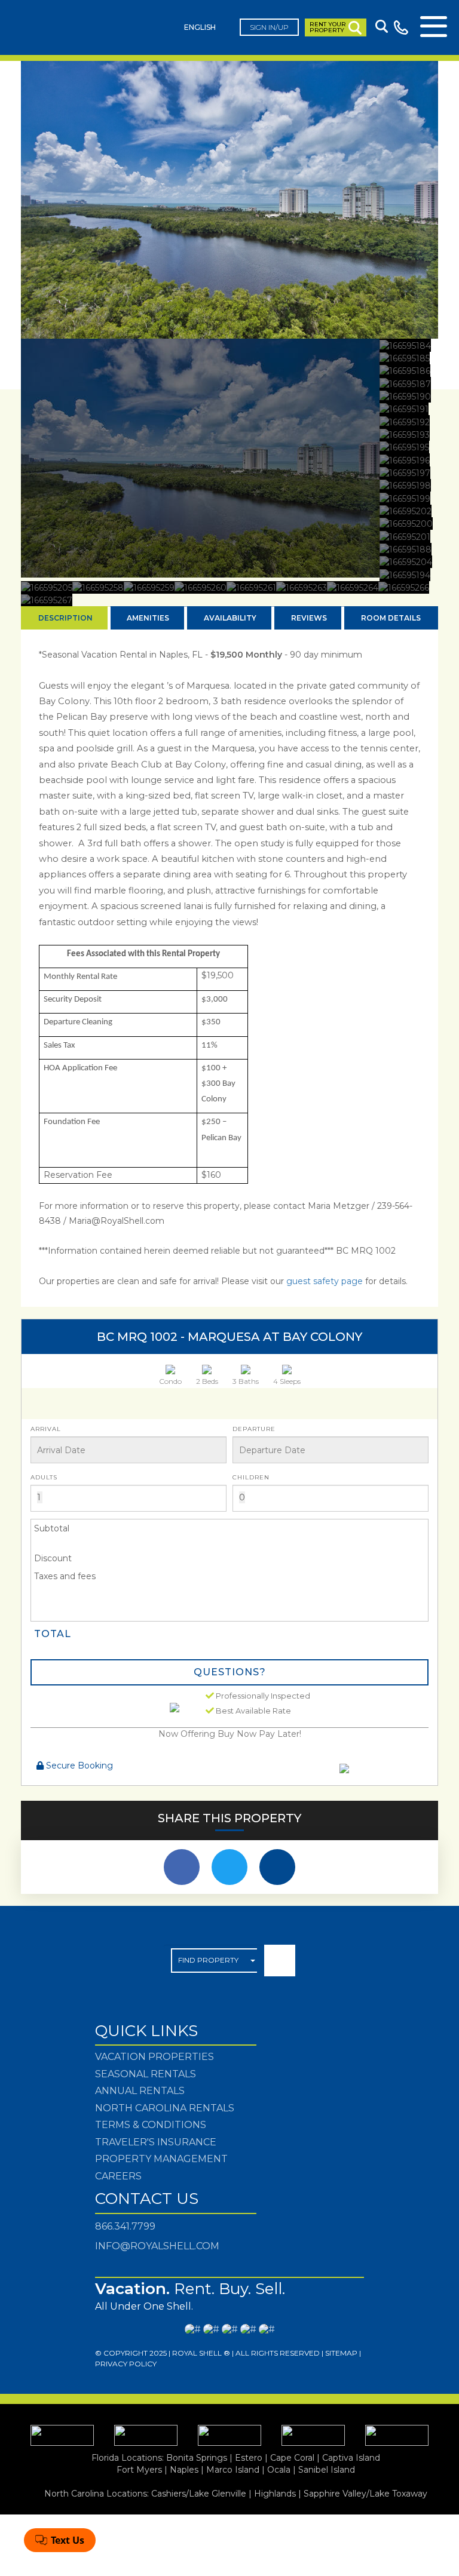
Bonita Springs (197, 2458)
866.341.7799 (125, 2226)
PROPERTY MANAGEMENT (161, 2159)
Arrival (46, 1429)
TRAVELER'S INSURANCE (156, 2142)
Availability (230, 618)
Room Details (391, 618)
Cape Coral (292, 2458)
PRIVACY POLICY (126, 2364)
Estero (249, 2458)
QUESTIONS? (230, 1672)
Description (65, 618)
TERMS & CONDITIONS (151, 2125)
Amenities (148, 618)
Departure (254, 1429)
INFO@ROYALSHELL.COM (157, 2246)
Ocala (279, 2470)
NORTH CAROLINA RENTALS (165, 2108)
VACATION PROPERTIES (154, 2057)
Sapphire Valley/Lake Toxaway (365, 2494)
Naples (184, 2470)
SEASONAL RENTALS (146, 2074)
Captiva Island (351, 2458)
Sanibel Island (327, 2470)
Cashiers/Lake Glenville (199, 2494)
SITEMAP (341, 2353)
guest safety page (326, 1281)
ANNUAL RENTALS (140, 2091)
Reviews (309, 618)
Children (251, 1477)
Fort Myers (139, 2470)
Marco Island (233, 2470)
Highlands (275, 2494)
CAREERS (118, 2176)
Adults (44, 1477)
